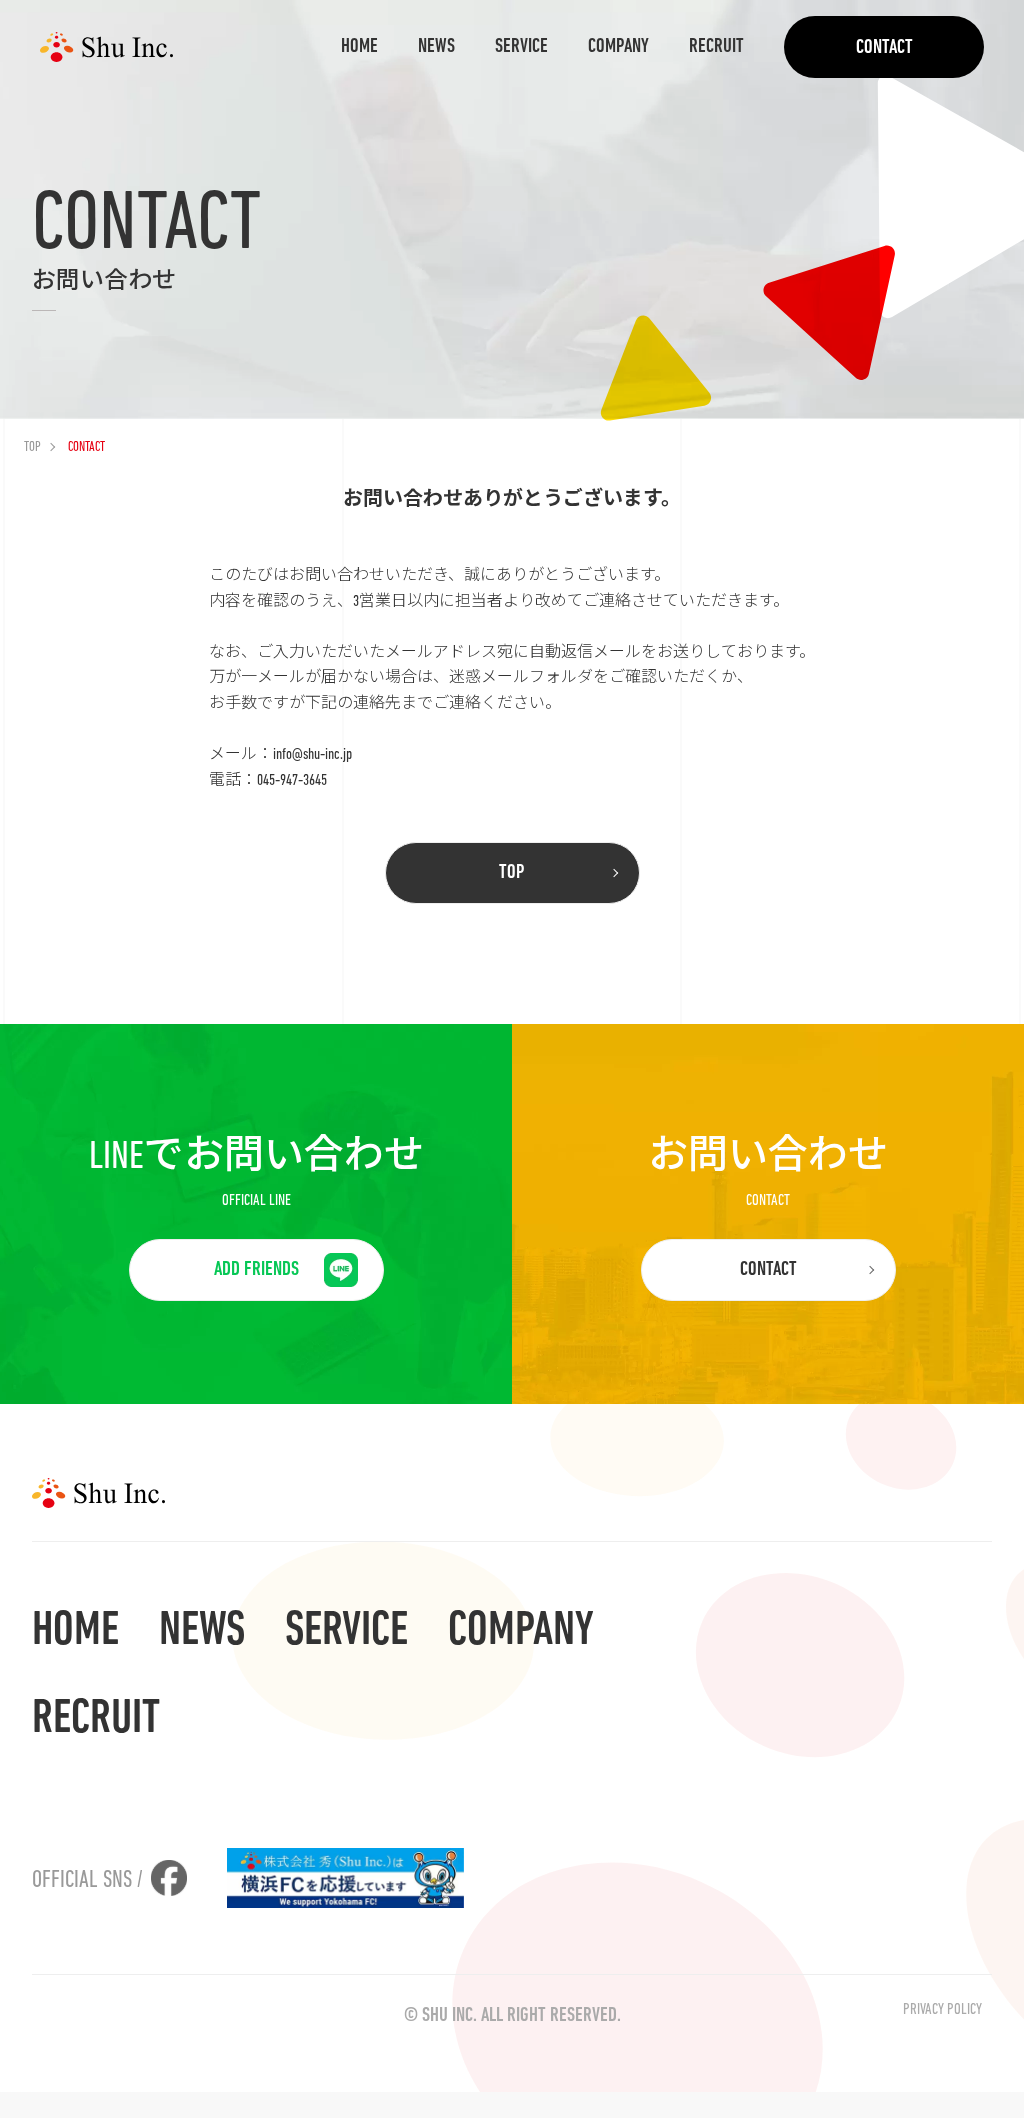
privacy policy (942, 2010)
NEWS (436, 47)
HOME (359, 47)
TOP (32, 447)
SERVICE (521, 47)
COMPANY (618, 47)
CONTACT (884, 48)
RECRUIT (716, 47)
